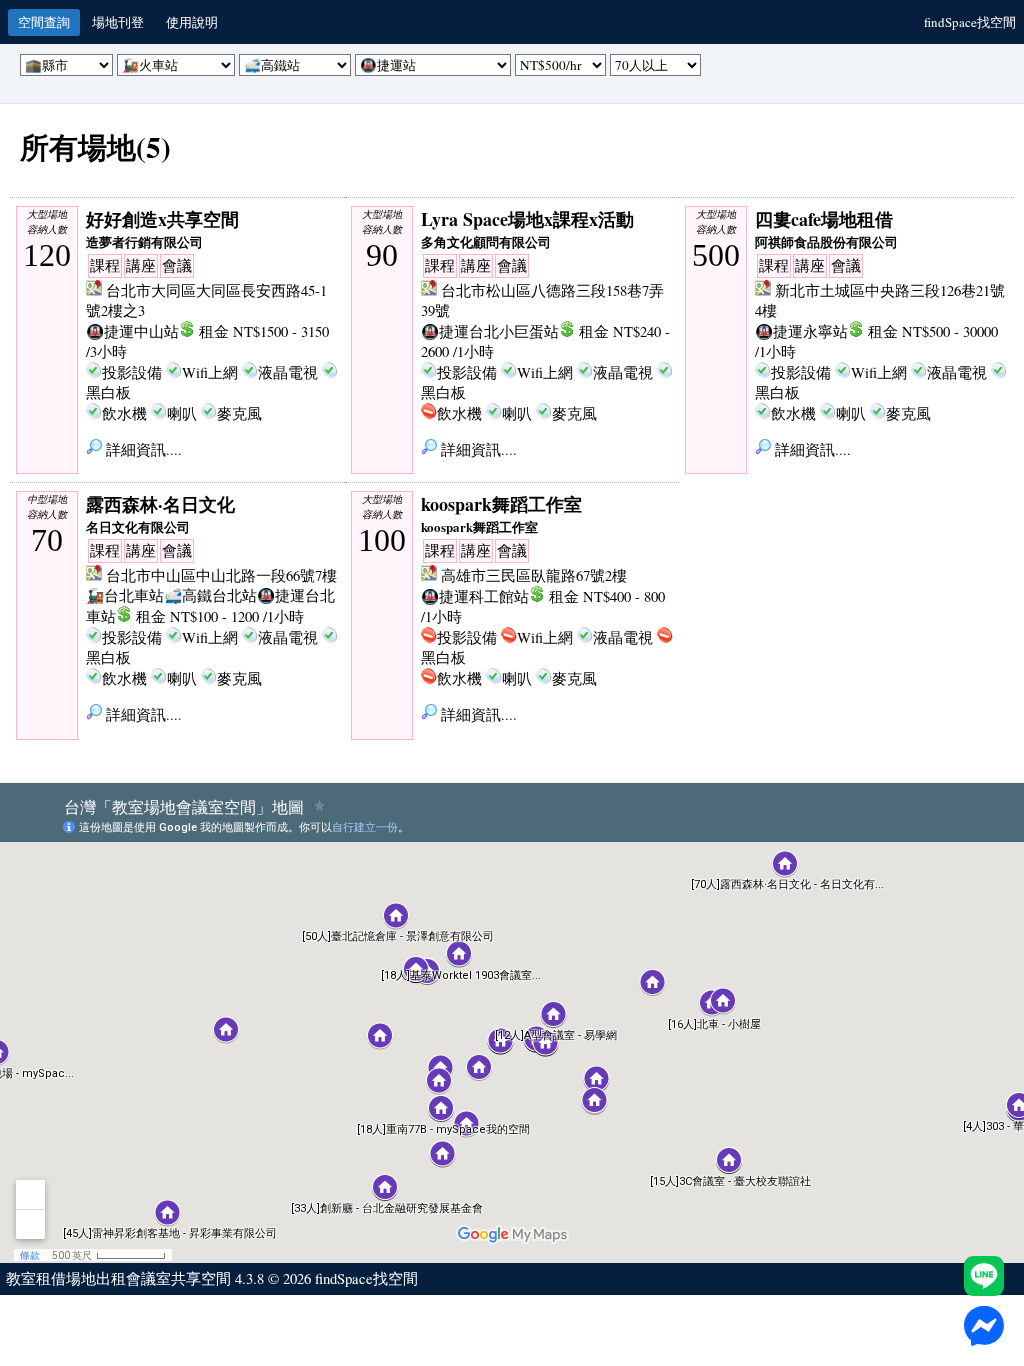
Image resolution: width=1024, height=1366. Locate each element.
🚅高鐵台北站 (210, 595)
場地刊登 (118, 22)
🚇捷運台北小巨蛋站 (490, 331)
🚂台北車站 (125, 595)
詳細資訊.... (142, 449)
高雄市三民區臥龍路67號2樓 (534, 575)
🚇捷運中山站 (132, 331)
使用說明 (192, 22)
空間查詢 (44, 22)
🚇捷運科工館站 (475, 596)
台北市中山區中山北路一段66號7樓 (221, 575)
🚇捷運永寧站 (801, 331)
